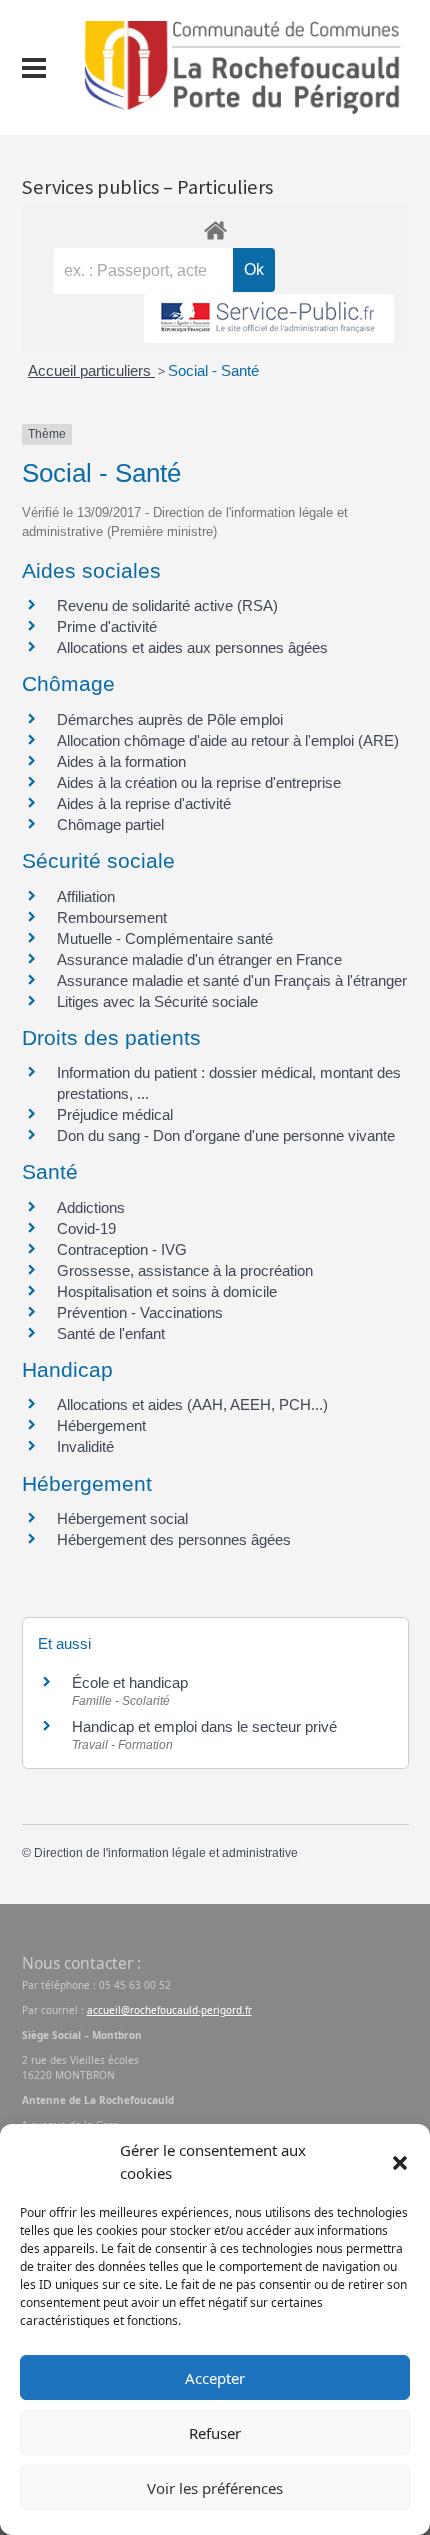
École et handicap (130, 1682)
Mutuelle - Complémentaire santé (165, 938)
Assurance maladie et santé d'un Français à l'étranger (232, 980)
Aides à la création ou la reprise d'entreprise (199, 782)
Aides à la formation (121, 761)
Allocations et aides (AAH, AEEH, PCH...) (192, 1404)
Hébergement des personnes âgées (174, 1539)
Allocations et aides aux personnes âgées (192, 647)
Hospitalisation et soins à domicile (167, 1291)
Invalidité (85, 1446)
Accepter (215, 2378)
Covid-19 (86, 1228)
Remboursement (112, 917)
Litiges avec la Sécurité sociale (157, 1001)
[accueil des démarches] (215, 227)
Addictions (91, 1207)
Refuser (215, 2433)
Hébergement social (122, 1518)
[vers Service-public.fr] (269, 318)
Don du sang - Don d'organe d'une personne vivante (226, 1135)
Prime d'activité (107, 626)
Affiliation (86, 896)
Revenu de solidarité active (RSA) (167, 605)
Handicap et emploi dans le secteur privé (204, 1726)
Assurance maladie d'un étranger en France (199, 959)
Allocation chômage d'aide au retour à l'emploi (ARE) (228, 740)
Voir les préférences (215, 2488)
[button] (400, 2162)
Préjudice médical (115, 1114)
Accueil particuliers (91, 370)
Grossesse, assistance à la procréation (185, 1270)
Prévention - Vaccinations (140, 1312)
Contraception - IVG (122, 1249)
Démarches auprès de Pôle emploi (170, 719)
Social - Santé (213, 370)
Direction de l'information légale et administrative (166, 1853)
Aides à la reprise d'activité (144, 803)
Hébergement (101, 1425)
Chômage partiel (110, 824)
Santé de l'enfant (111, 1333)
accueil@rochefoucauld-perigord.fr (169, 2010)
